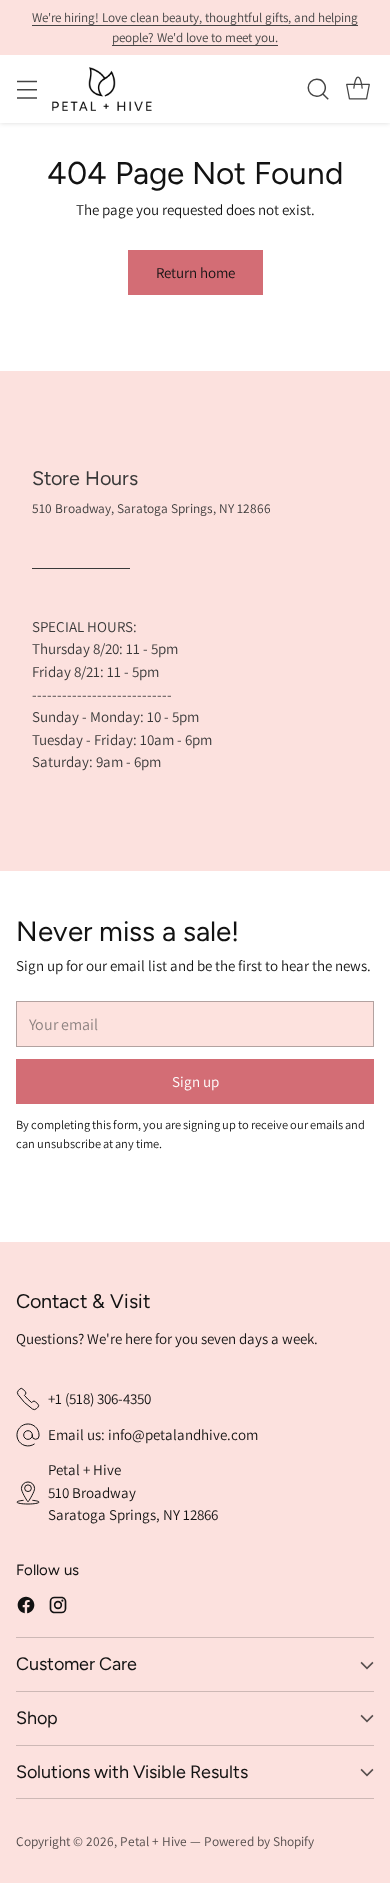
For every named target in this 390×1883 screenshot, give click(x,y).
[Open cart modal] (357, 89)
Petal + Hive (153, 1841)
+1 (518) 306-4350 (99, 1398)
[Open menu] (26, 89)
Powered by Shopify (259, 1841)
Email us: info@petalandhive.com (153, 1434)
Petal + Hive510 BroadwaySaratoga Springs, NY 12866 (133, 1492)
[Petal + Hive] (102, 88)
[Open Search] (317, 89)
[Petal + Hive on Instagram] (58, 1608)
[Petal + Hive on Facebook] (26, 1608)
